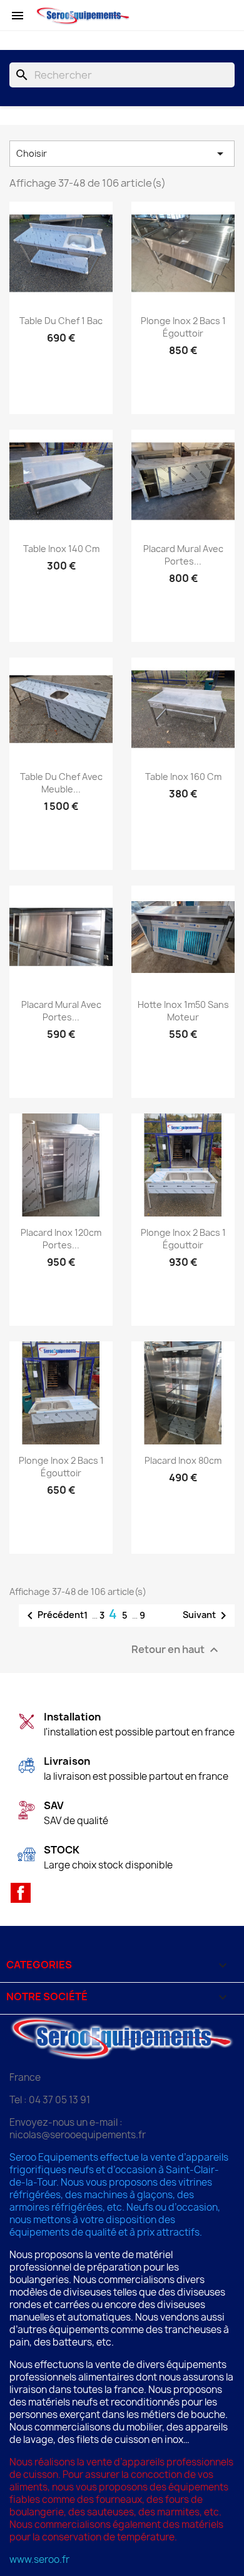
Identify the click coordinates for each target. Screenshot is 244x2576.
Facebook (21, 1893)
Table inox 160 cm (183, 777)
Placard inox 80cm (183, 1460)
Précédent (53, 1616)
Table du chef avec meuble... (61, 783)
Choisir (122, 154)
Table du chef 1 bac (61, 321)
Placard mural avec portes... (183, 555)
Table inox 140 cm (61, 549)
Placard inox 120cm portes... (61, 1239)
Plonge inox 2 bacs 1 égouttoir (183, 327)
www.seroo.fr (39, 2559)
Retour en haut (176, 1650)
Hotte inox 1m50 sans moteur (183, 1011)
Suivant (207, 1616)
